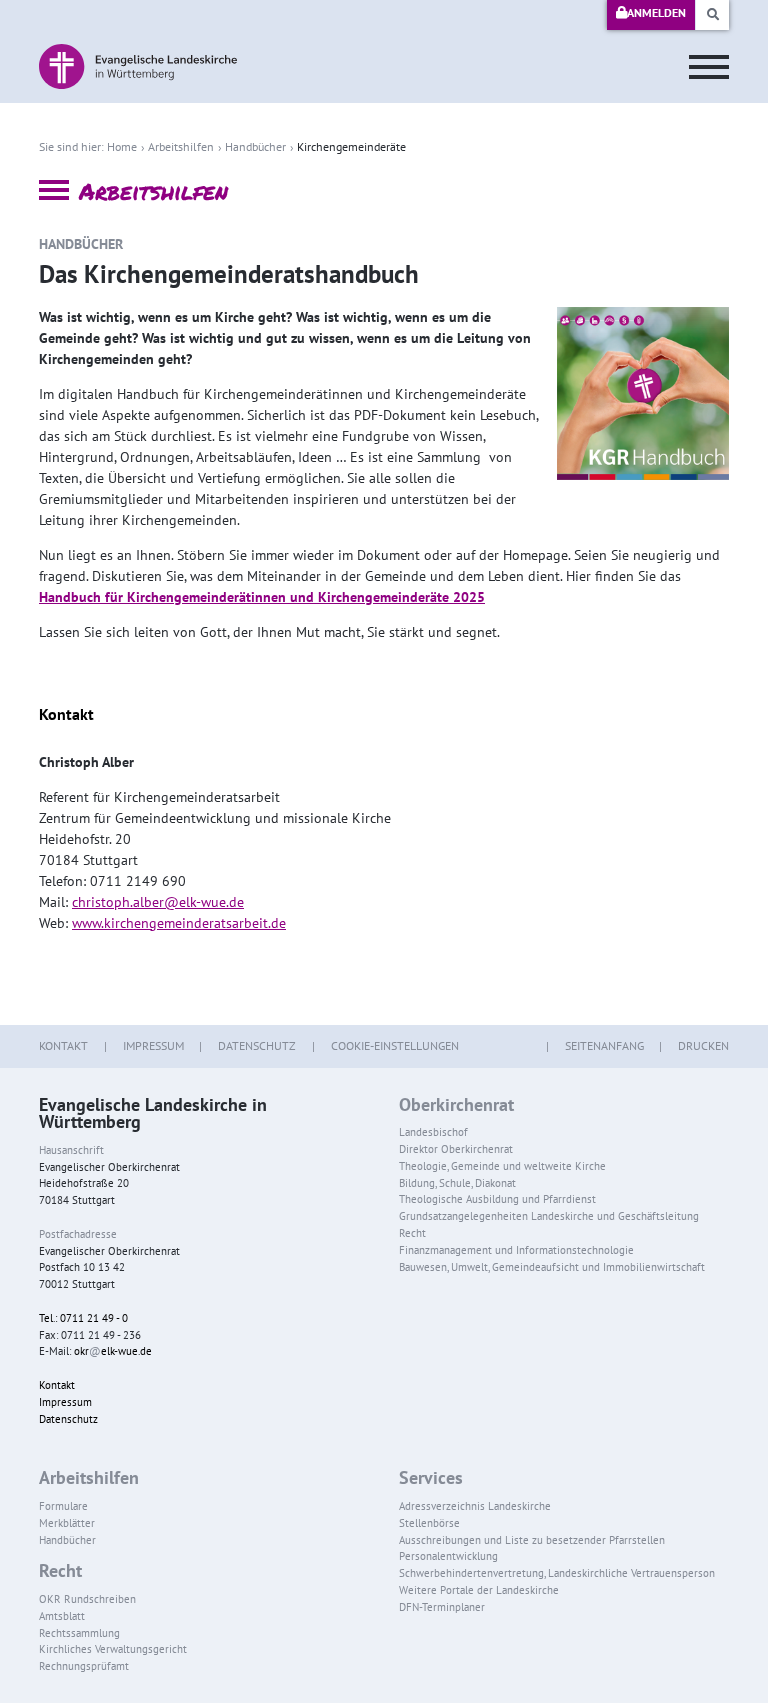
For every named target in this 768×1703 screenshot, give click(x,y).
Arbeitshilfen (181, 146)
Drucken (703, 1045)
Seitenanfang (604, 1045)
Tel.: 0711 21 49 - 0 (83, 1318)
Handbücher (255, 146)
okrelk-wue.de (113, 1351)
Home (122, 146)
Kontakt (63, 1045)
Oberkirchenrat (456, 1105)
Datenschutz (257, 1045)
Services (431, 1478)
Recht (60, 1571)
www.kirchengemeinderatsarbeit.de (179, 923)
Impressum (153, 1045)
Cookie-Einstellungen (395, 1045)
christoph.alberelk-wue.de (158, 902)
